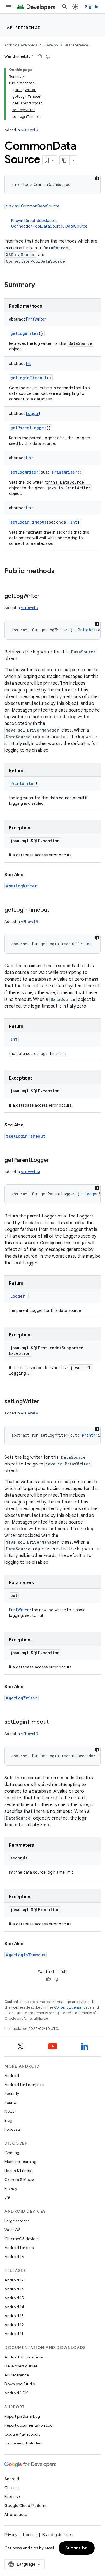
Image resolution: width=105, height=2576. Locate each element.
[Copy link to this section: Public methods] (60, 572)
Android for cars (19, 2248)
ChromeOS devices (22, 2239)
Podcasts (12, 2129)
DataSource (76, 226)
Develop (51, 45)
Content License (68, 2007)
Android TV (14, 2257)
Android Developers (21, 45)
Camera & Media (19, 2179)
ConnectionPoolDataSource (37, 226)
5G (7, 2197)
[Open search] (65, 7)
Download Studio (20, 2384)
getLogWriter (25, 333)
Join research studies (23, 2443)
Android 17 (14, 2280)
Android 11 (14, 2334)
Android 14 (14, 2307)
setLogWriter (24, 472)
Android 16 (14, 2289)
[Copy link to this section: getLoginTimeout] (55, 910)
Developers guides (21, 2366)
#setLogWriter (21, 886)
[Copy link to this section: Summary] (41, 285)
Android (12, 2076)
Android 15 (14, 2298)
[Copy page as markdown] (65, 160)
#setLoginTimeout (25, 1136)
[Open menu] (9, 7)
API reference (24, 28)
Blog (8, 2120)
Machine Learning (20, 2162)
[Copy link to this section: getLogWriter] (45, 596)
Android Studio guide (24, 2357)
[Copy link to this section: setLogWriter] (45, 1402)
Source (11, 2102)
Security (12, 2093)
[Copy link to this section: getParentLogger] (55, 1161)
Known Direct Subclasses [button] (49, 223)
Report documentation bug (29, 2425)
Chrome (12, 2488)
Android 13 (14, 2316)
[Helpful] (40, 56)
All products (16, 2515)
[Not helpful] (48, 56)
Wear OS (12, 2230)
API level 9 (29, 130)
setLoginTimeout (28, 522)
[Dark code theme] (97, 178)
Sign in (92, 7)
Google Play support (22, 2434)
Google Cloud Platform (25, 2506)
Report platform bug (22, 2416)
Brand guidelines (58, 2535)
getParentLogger (28, 428)
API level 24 (31, 1172)
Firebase (12, 2497)
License (30, 2535)
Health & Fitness (18, 2171)
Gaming (12, 2153)
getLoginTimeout (29, 378)
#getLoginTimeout (26, 1955)
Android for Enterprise (24, 2085)
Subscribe (77, 2548)
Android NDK (16, 2393)
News (9, 2111)
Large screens (17, 2221)
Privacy (11, 2188)
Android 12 (14, 2325)
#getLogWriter (22, 1698)
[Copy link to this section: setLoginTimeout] (54, 1722)
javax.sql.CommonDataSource (32, 206)
